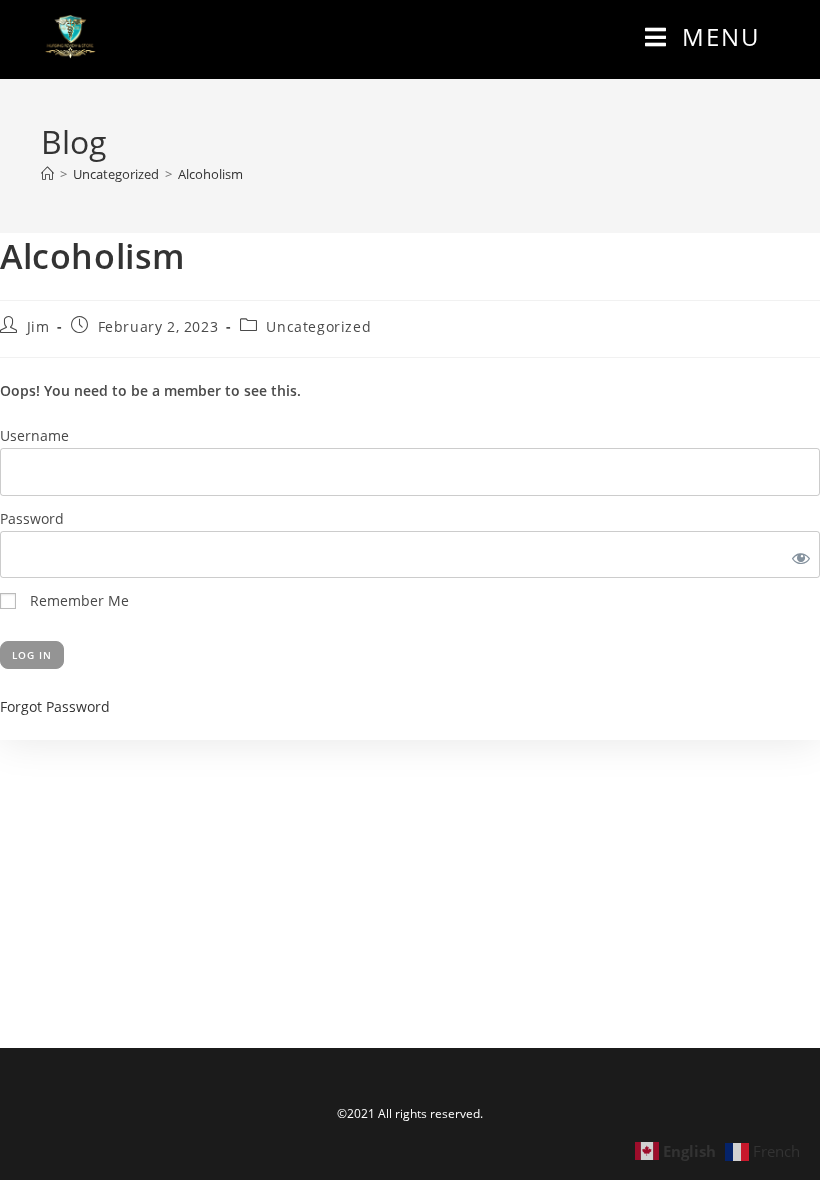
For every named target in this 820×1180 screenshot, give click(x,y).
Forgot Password (55, 706)
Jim (38, 326)
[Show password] (797, 554)
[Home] (47, 174)
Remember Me (77, 600)
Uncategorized (318, 326)
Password (32, 518)
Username (34, 435)
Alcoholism (210, 174)
